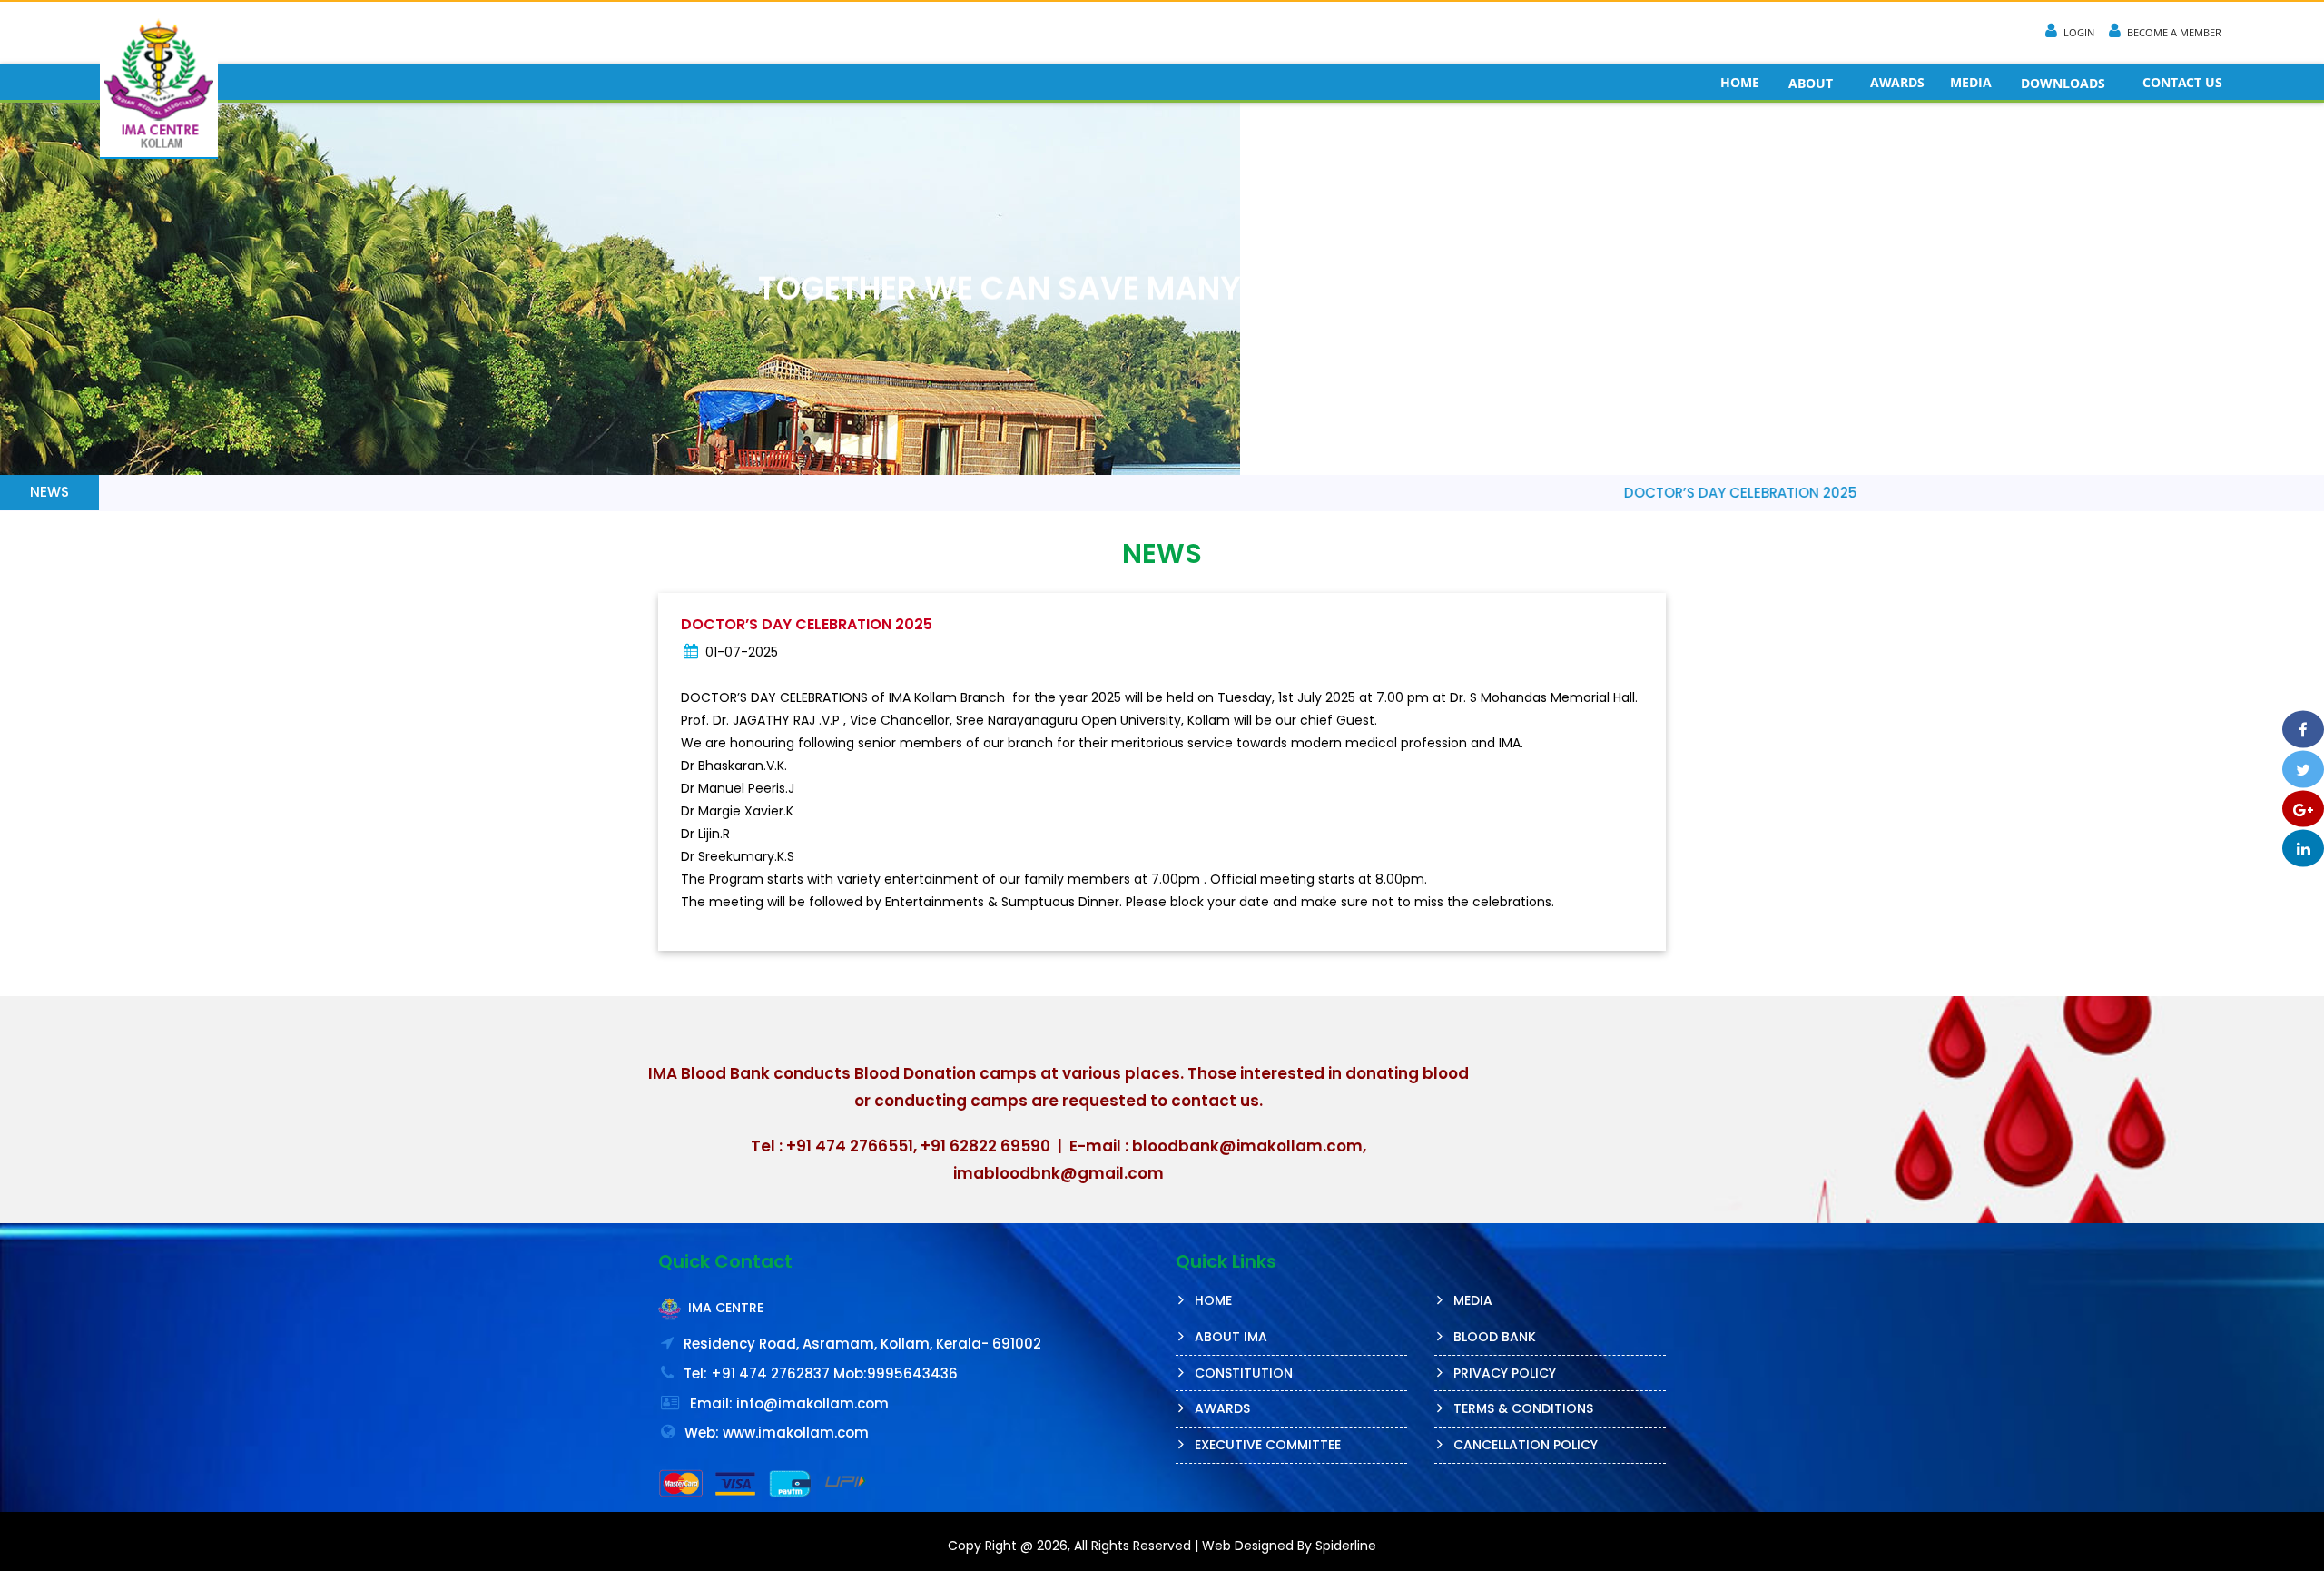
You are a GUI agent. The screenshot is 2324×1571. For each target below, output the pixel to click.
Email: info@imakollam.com (789, 1403)
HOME (1740, 82)
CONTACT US (2182, 82)
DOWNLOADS (2063, 83)
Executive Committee (1268, 1445)
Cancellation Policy (1526, 1445)
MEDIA (1971, 82)
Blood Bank (1495, 1337)
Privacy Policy (1505, 1373)
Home (1213, 1300)
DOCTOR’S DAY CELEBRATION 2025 (1585, 493)
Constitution (1244, 1373)
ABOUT (1811, 83)
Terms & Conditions (1523, 1408)
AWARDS (1897, 82)
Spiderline (1346, 1546)
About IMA (1231, 1337)
